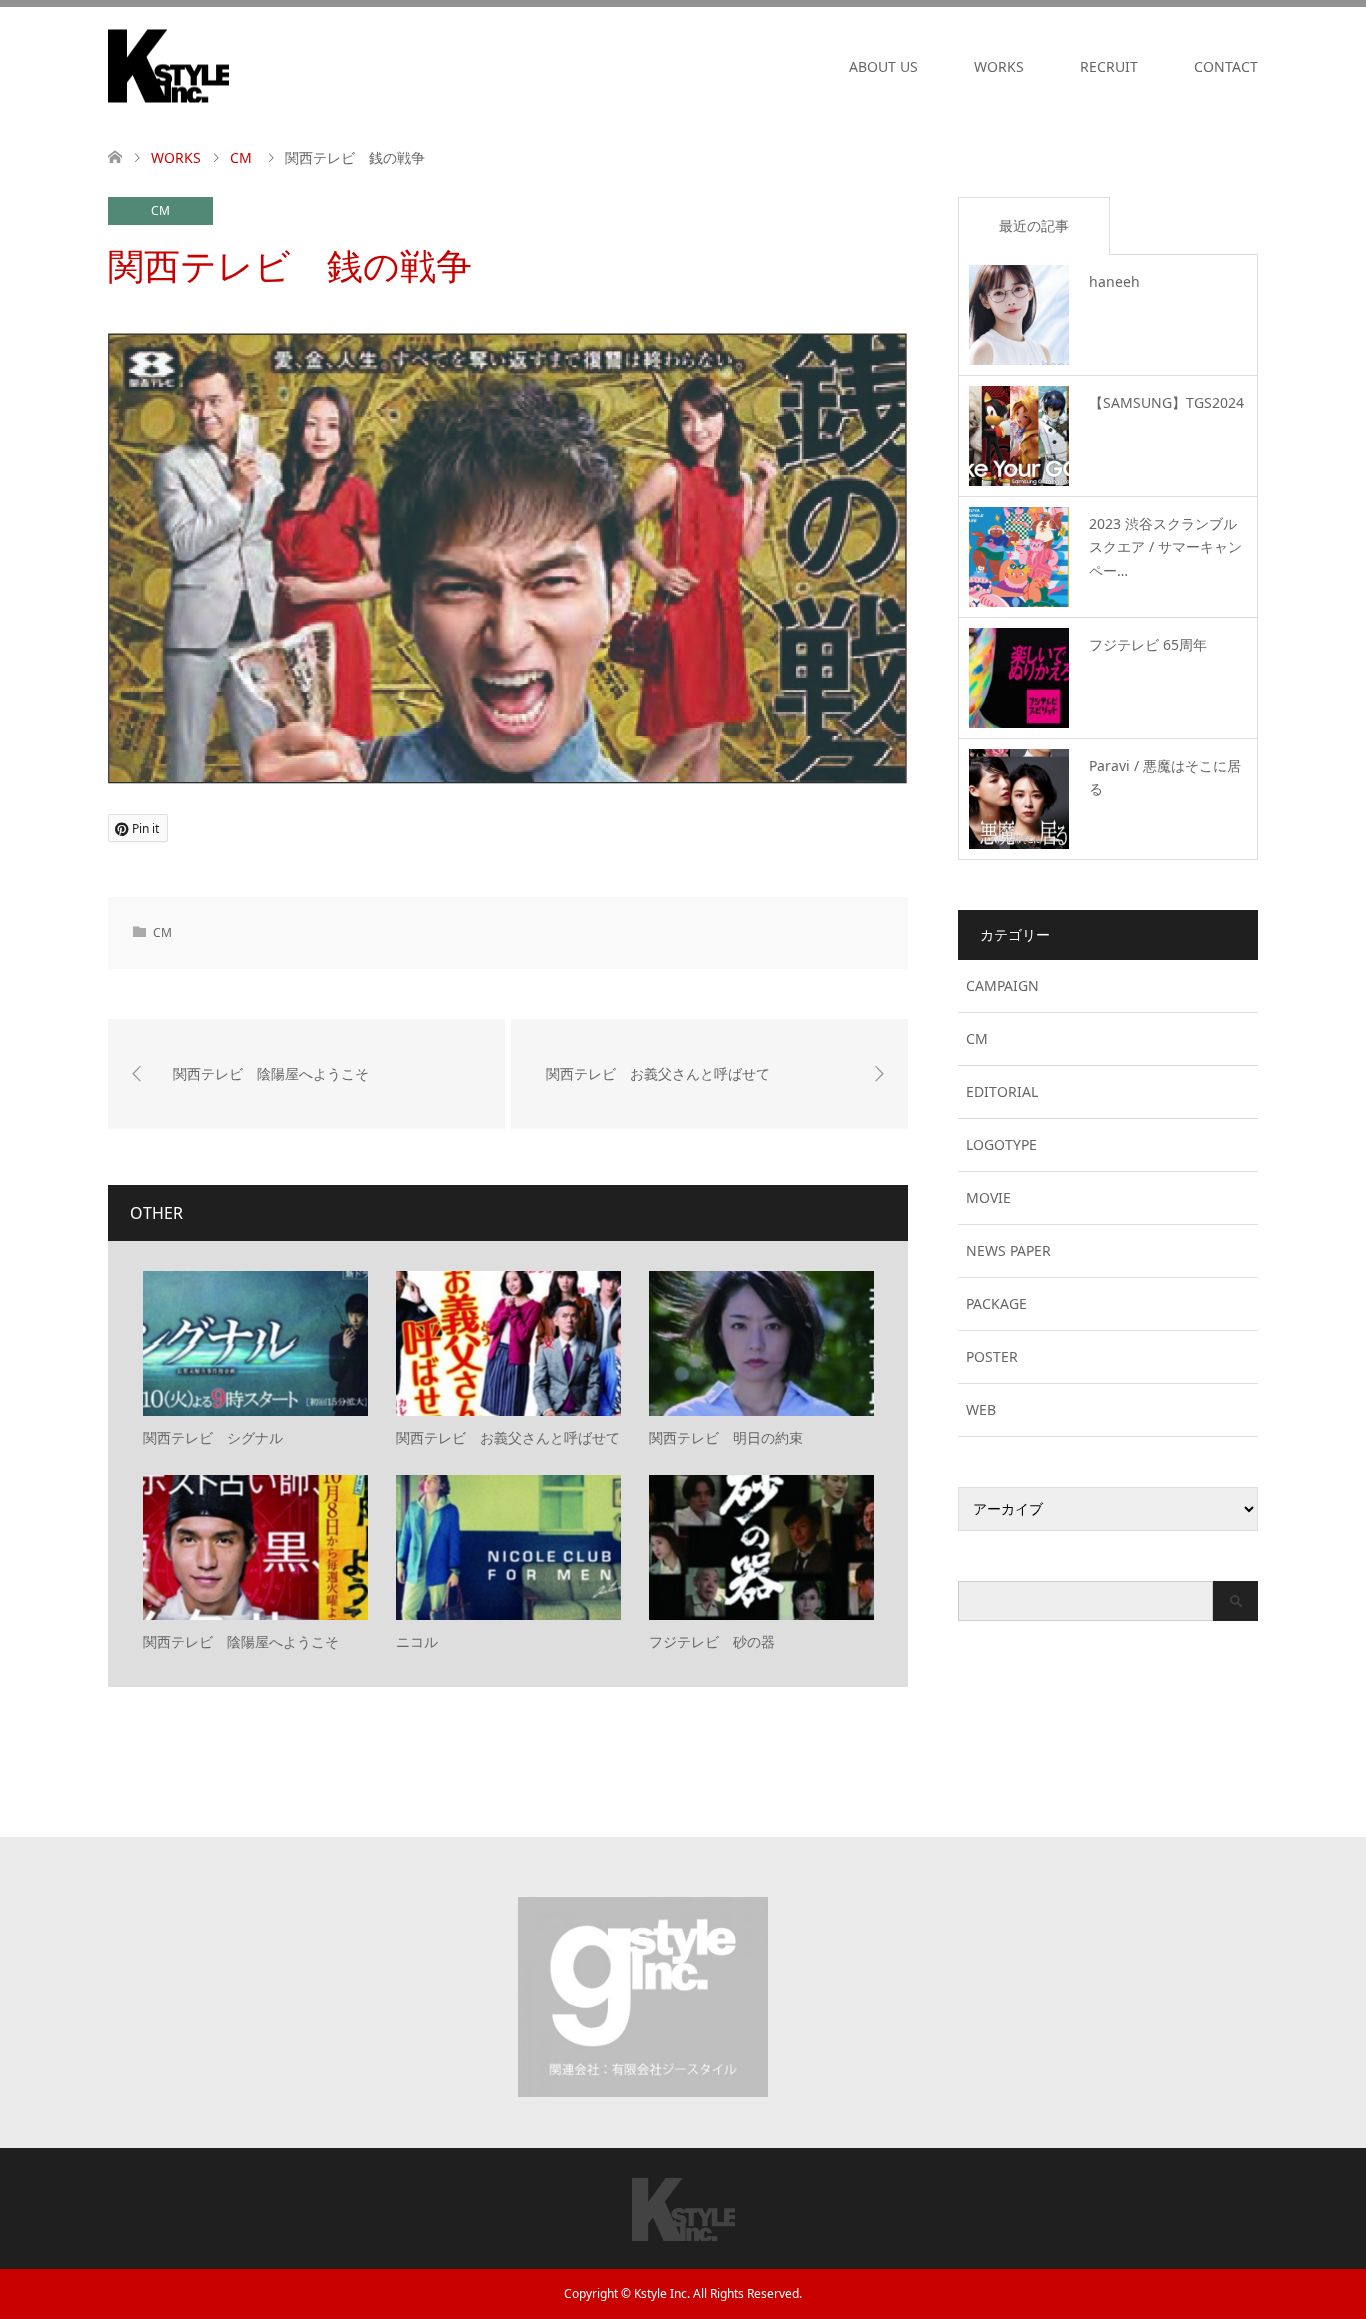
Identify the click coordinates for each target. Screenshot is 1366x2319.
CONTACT (1226, 66)
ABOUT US (883, 66)
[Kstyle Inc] (229, 66)
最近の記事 (1034, 225)
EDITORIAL (1002, 1091)
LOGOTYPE (1001, 1144)
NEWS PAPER (1008, 1250)
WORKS (999, 66)
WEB (981, 1409)
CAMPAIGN (1002, 985)
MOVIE (988, 1197)
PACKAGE (996, 1303)
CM (160, 210)
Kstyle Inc (660, 2293)
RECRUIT (1109, 66)
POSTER (992, 1356)
